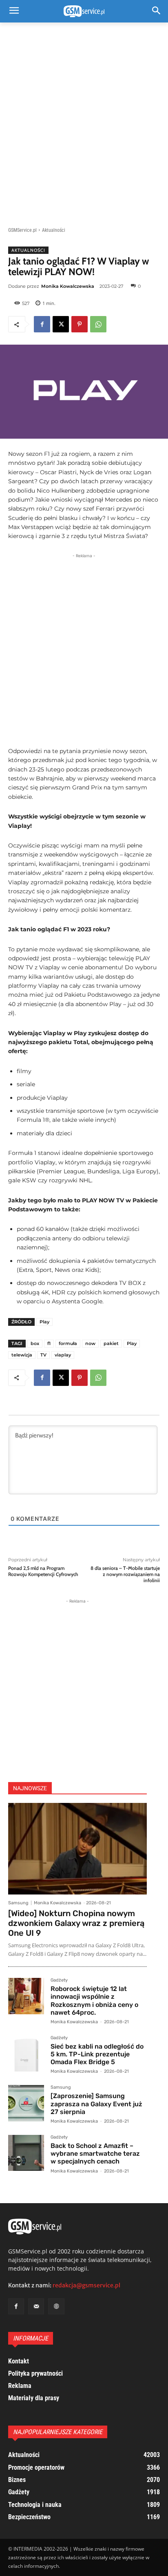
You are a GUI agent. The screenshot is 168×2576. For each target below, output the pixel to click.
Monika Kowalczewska (68, 286)
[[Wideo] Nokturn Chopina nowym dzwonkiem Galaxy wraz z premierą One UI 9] (77, 1849)
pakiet (111, 1343)
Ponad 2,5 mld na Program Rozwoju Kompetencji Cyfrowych (43, 1571)
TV (43, 1355)
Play (44, 1322)
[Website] (56, 2306)
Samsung (18, 1903)
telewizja (22, 1355)
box (35, 1343)
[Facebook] (42, 324)
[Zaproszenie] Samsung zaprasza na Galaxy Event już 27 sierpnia (96, 2104)
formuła (68, 1343)
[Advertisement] (84, 120)
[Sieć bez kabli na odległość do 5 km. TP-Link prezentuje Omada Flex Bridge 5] (26, 2054)
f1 (49, 1343)
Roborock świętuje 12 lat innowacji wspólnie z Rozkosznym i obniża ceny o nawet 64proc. (94, 2001)
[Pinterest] (80, 324)
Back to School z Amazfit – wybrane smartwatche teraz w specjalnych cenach (95, 2153)
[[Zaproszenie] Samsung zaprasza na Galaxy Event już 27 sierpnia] (26, 2103)
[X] (61, 324)
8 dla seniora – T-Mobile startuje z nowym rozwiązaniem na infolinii (125, 1574)
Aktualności (54, 230)
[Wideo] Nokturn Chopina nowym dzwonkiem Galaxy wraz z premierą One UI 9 (76, 1923)
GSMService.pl (22, 230)
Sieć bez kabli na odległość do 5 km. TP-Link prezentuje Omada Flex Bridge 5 (97, 2054)
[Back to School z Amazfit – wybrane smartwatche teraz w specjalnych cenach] (26, 2153)
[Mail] (36, 2306)
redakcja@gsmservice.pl (86, 2285)
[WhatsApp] (98, 324)
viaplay (63, 1355)
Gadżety (59, 1980)
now (90, 1343)
